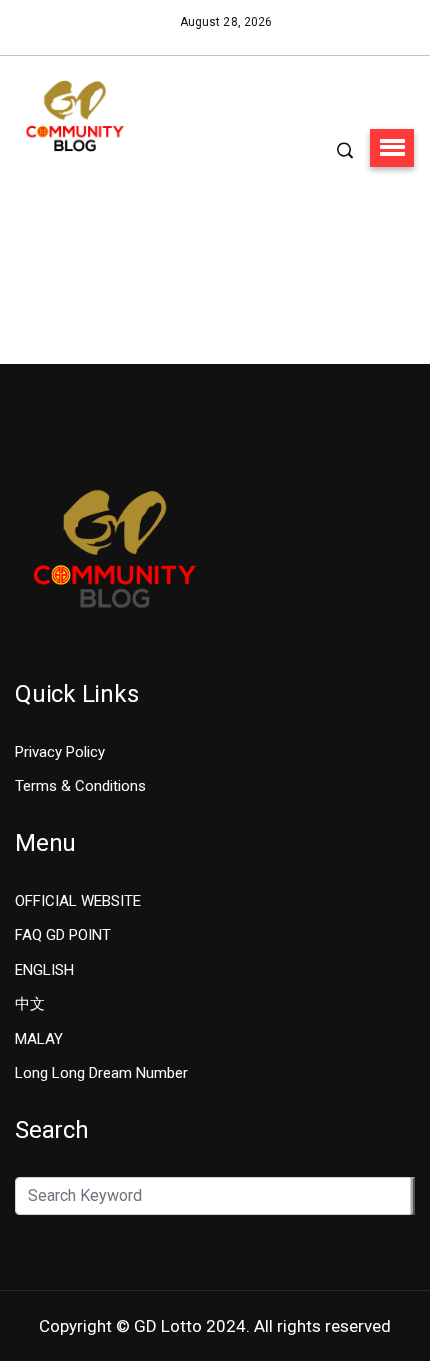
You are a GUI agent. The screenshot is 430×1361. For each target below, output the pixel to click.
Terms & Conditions (80, 786)
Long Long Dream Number (101, 1073)
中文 (30, 1004)
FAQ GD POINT (63, 935)
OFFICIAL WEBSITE (78, 901)
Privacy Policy (60, 752)
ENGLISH (44, 970)
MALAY (39, 1039)
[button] (392, 148)
